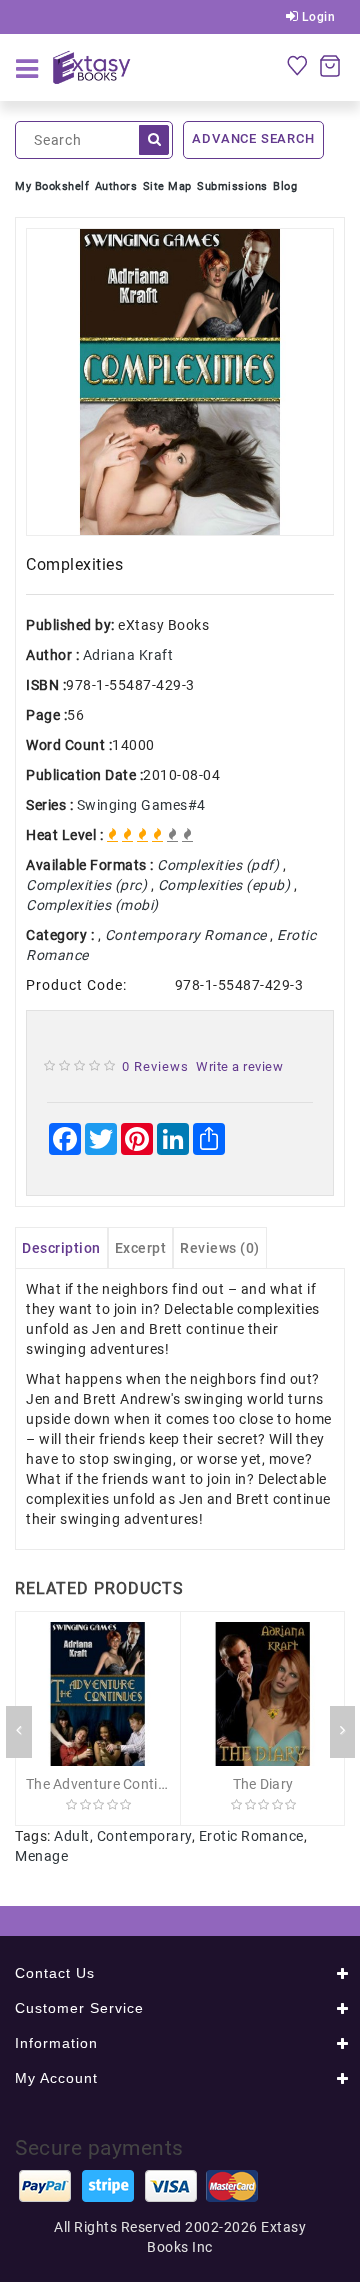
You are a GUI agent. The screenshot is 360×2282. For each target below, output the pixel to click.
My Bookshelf (52, 186)
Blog (285, 186)
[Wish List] (297, 65)
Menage (41, 1856)
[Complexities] (180, 382)
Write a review (239, 1066)
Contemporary (144, 1836)
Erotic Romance (251, 1836)
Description (61, 1248)
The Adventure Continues (107, 1784)
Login (316, 17)
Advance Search (253, 138)
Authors (116, 186)
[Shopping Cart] (330, 65)
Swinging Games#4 (141, 805)
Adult (72, 1836)
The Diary (263, 1784)
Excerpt (141, 1248)
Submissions (232, 186)
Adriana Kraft (128, 655)
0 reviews (155, 1066)
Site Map (167, 186)
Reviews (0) (220, 1248)
